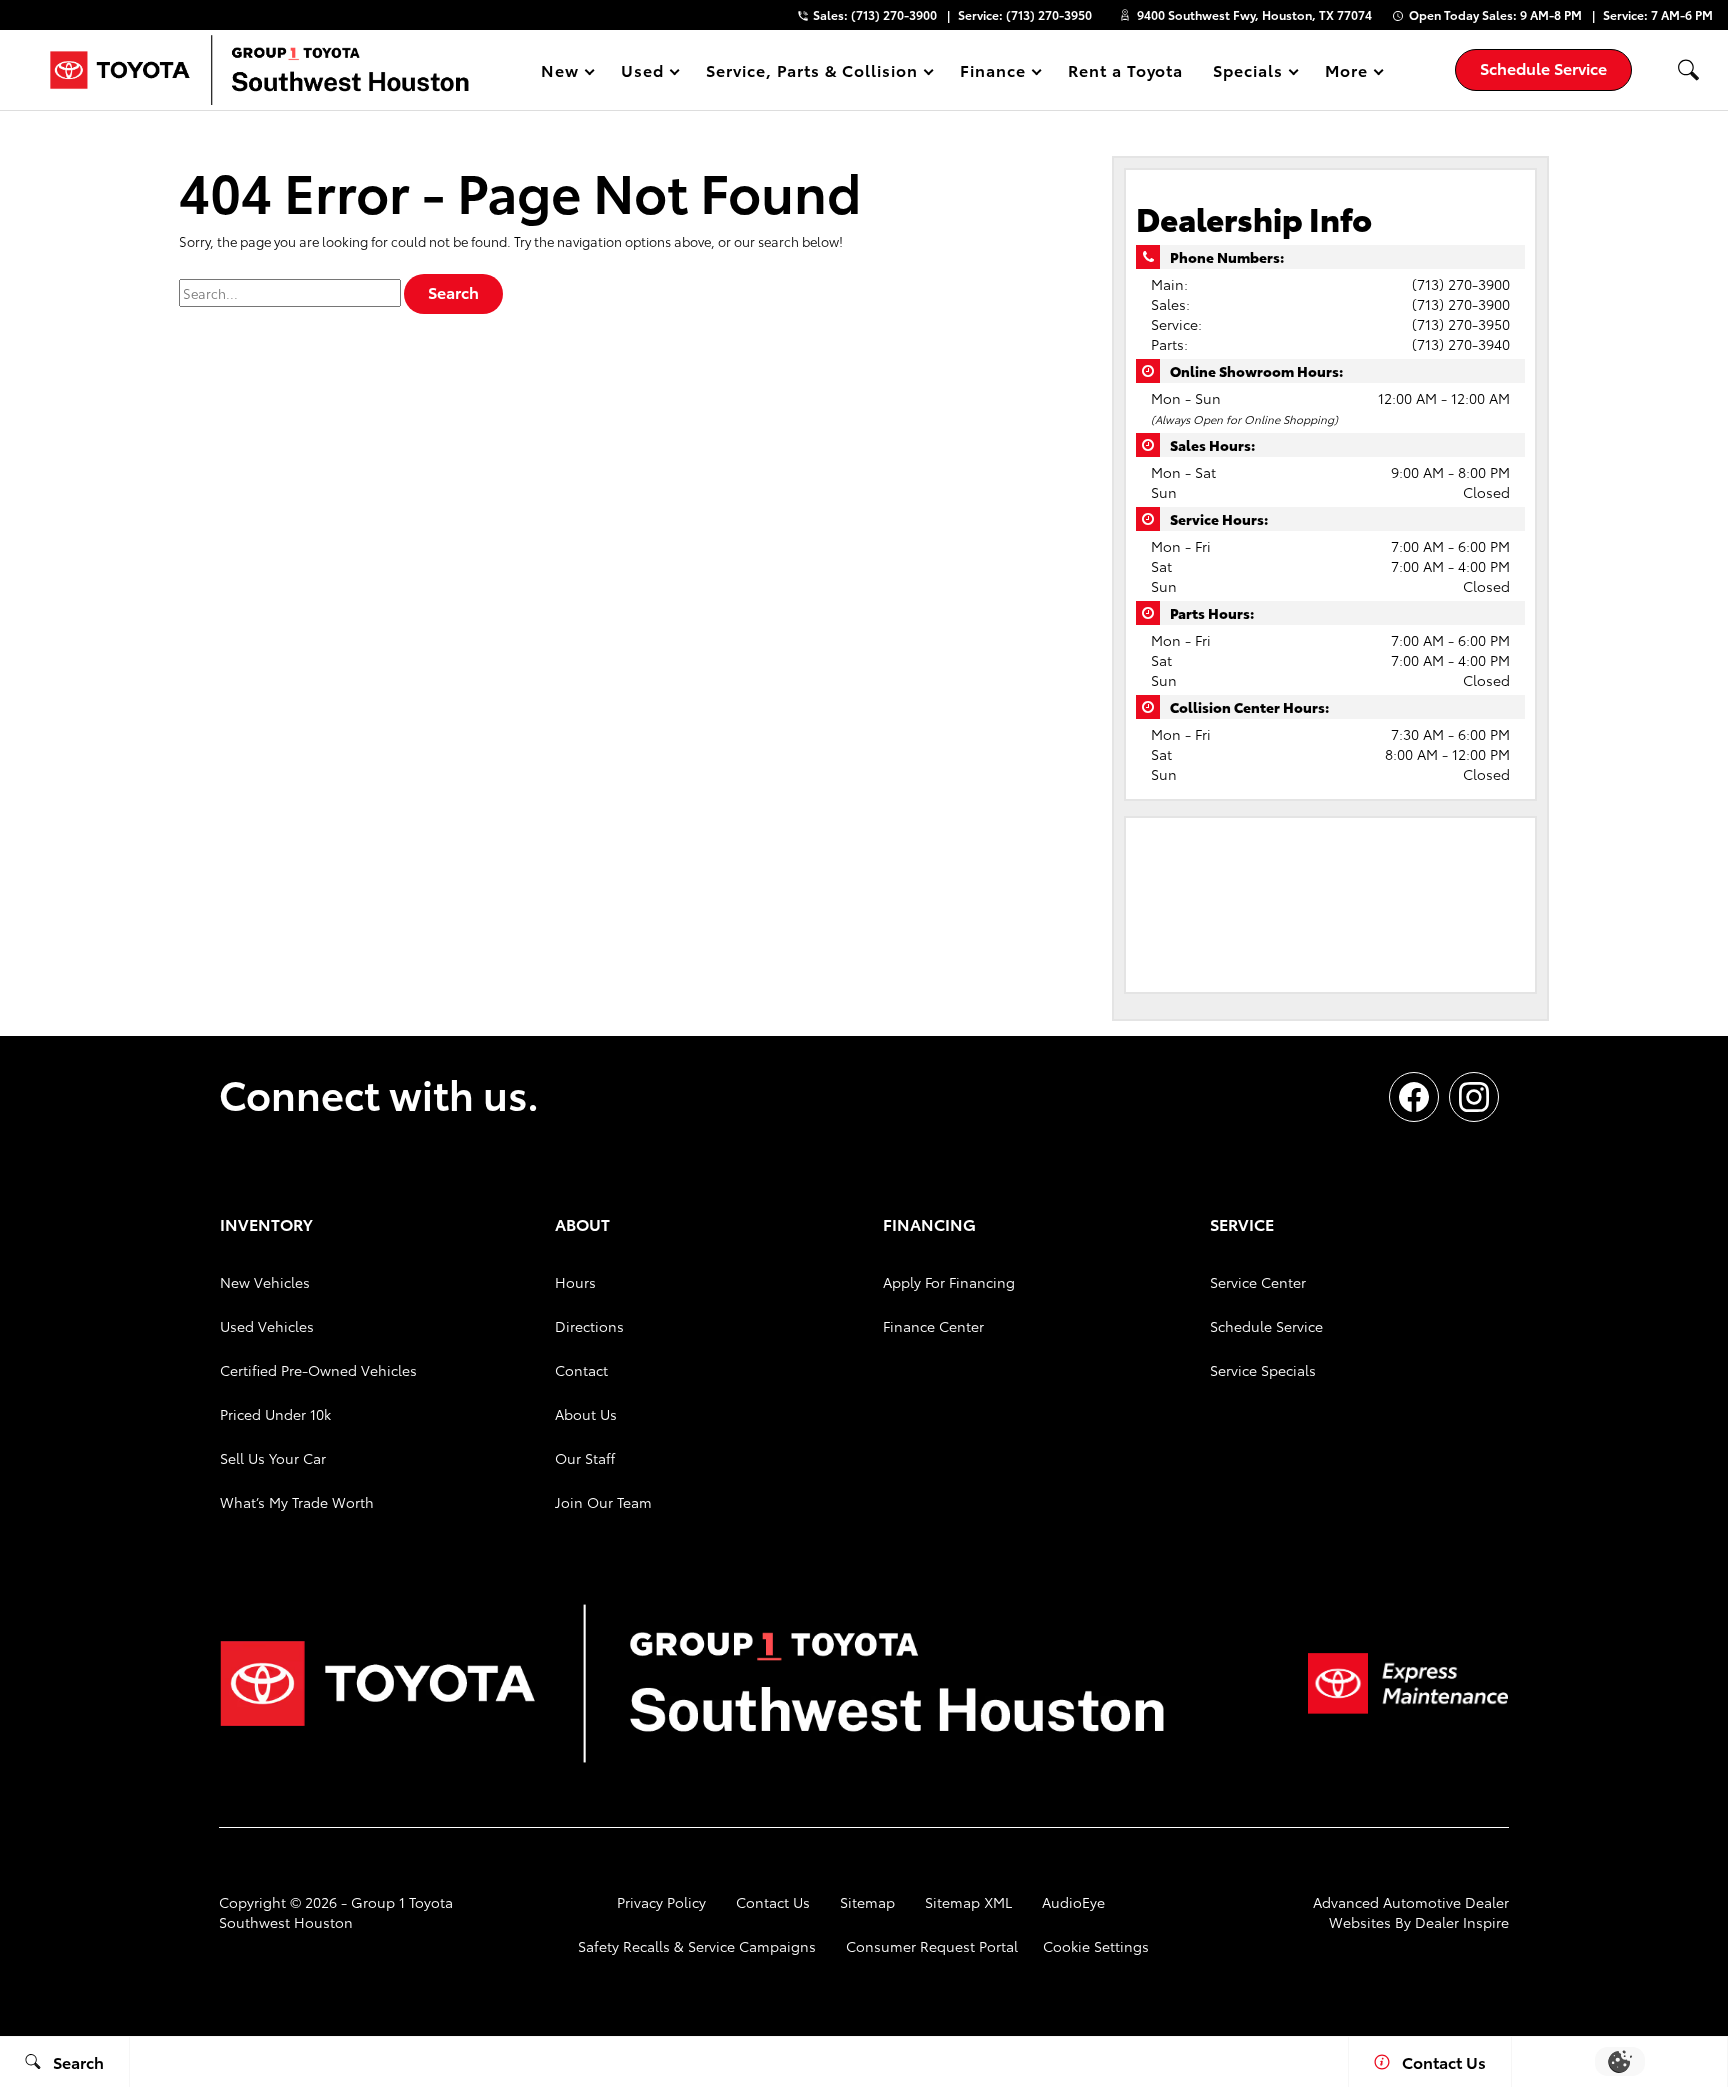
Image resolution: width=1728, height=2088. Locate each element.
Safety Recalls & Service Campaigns (697, 1946)
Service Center (1258, 1282)
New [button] (563, 73)
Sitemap (867, 1902)
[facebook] (1414, 1097)
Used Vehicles (267, 1326)
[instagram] (1474, 1097)
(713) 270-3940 (1461, 344)
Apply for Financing (949, 1282)
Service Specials (1263, 1370)
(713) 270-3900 (1461, 284)
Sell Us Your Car (273, 1458)
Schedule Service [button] (1543, 67)
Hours (575, 1282)
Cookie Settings (1096, 1946)
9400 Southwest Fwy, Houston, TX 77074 (1254, 14)
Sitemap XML (968, 1902)
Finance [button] (992, 73)
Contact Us (773, 1902)
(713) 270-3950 (1461, 324)
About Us (586, 1414)
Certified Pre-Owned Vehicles (318, 1370)
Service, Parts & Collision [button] (811, 73)
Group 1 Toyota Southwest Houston (336, 1912)
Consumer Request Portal (932, 1946)
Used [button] (643, 73)
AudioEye (1073, 1902)
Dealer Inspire (1462, 1922)
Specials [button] (1247, 73)
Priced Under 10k (275, 1414)
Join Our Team (603, 1502)
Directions (589, 1326)
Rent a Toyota (1125, 69)
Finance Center (933, 1326)
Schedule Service (1266, 1326)
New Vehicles (265, 1282)
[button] (1688, 70)
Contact (581, 1370)
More (1347, 73)
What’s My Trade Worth (297, 1502)
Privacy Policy (661, 1902)
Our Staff (585, 1458)
